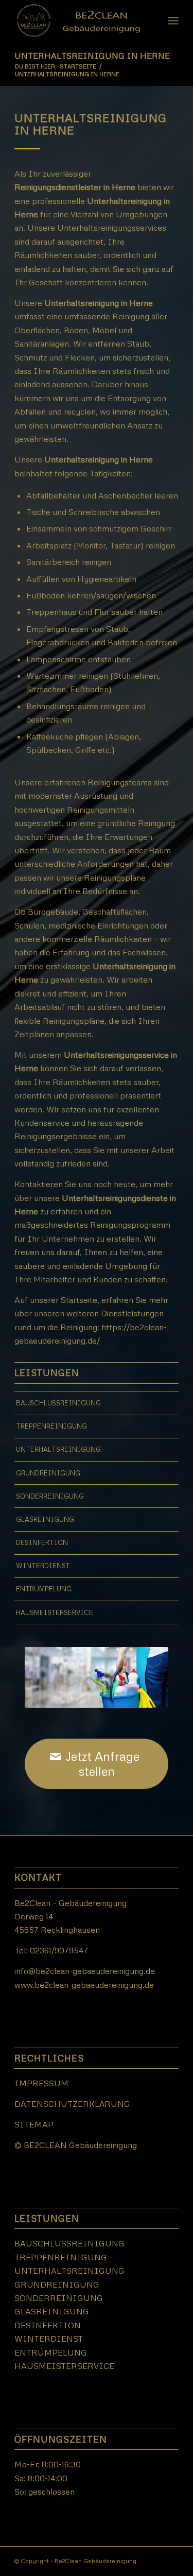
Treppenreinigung (51, 1426)
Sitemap (34, 2124)
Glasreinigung (45, 1519)
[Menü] (173, 21)
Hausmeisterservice (55, 1612)
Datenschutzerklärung (72, 2104)
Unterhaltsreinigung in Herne (92, 56)
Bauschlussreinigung (58, 1403)
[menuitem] (173, 21)
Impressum (41, 2083)
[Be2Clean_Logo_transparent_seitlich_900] (80, 21)
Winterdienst (43, 1566)
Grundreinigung (48, 1473)
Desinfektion (42, 1542)
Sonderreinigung (50, 1496)
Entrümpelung (44, 1589)
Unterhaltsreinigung (58, 1449)
